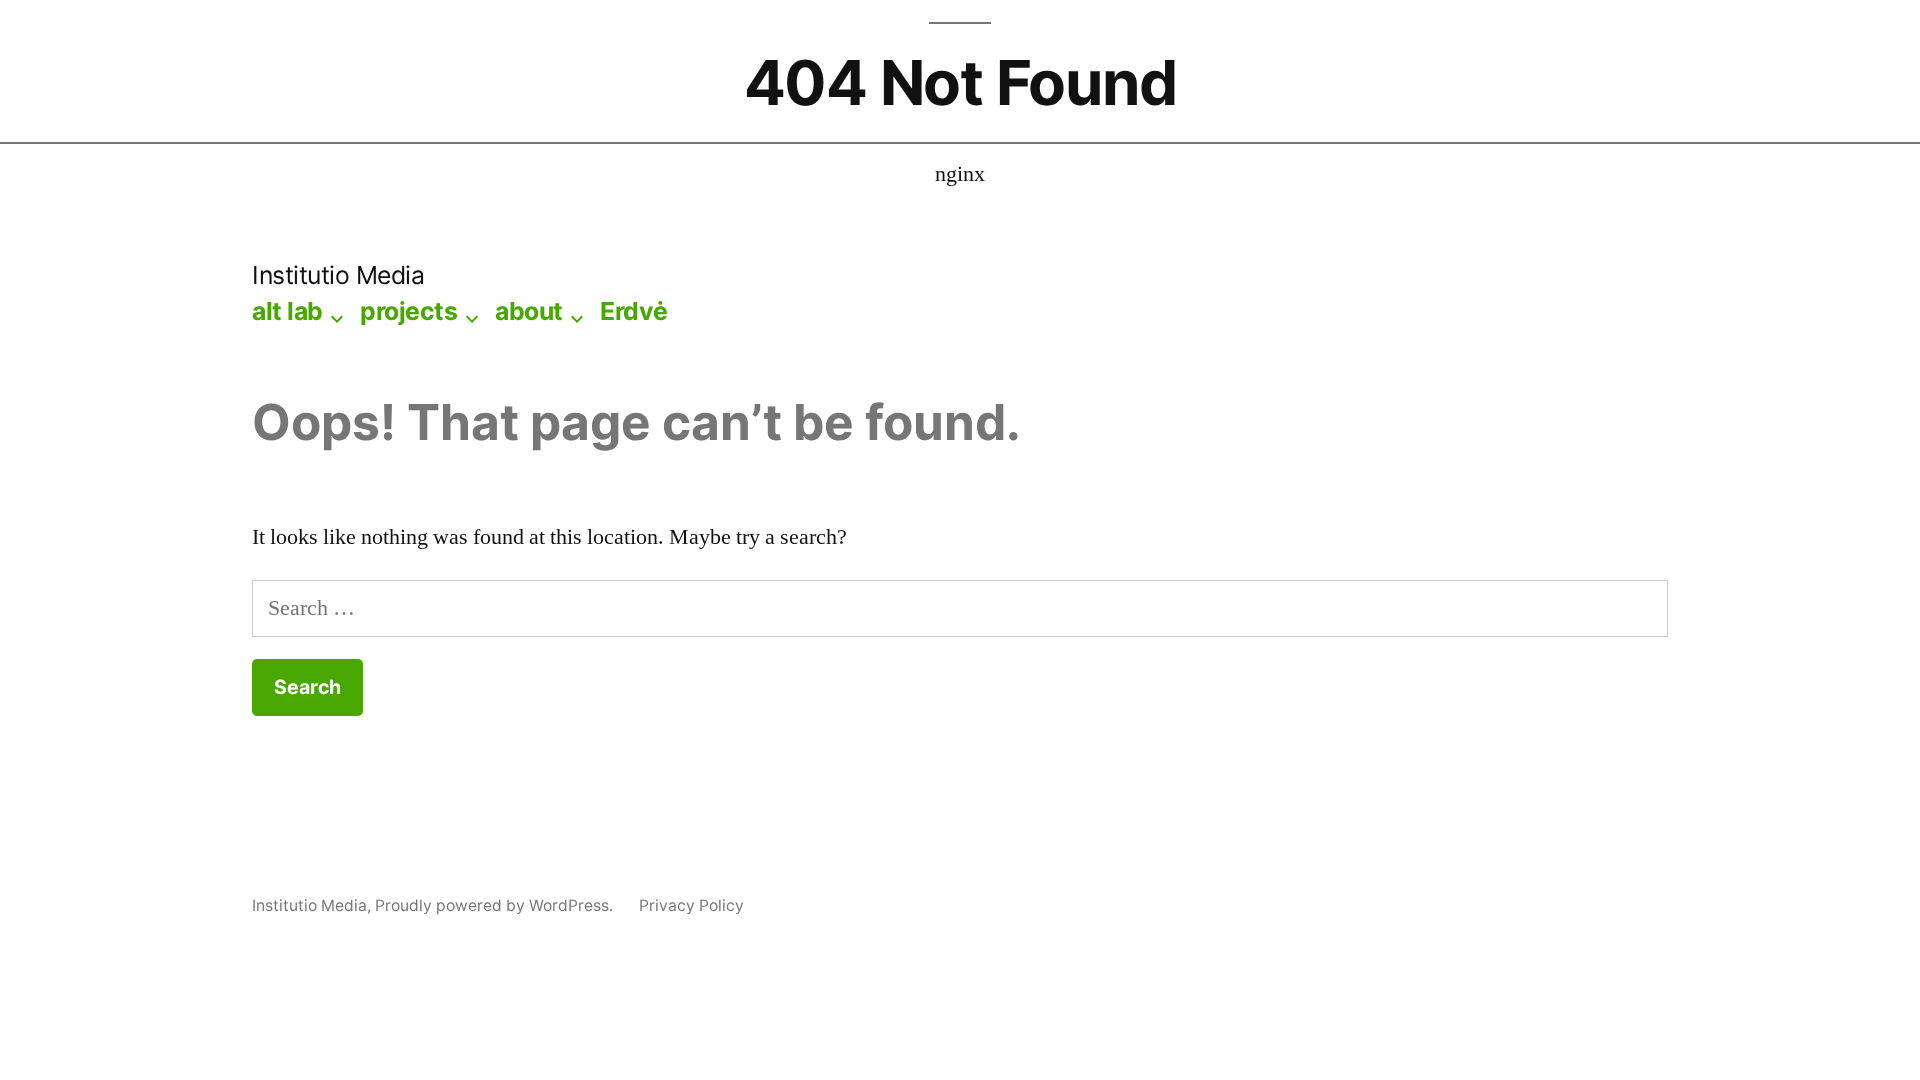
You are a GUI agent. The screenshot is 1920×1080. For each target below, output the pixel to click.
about (529, 311)
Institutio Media (338, 275)
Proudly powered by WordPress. (496, 905)
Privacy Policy (691, 905)
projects (408, 311)
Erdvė (634, 311)
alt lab (287, 311)
